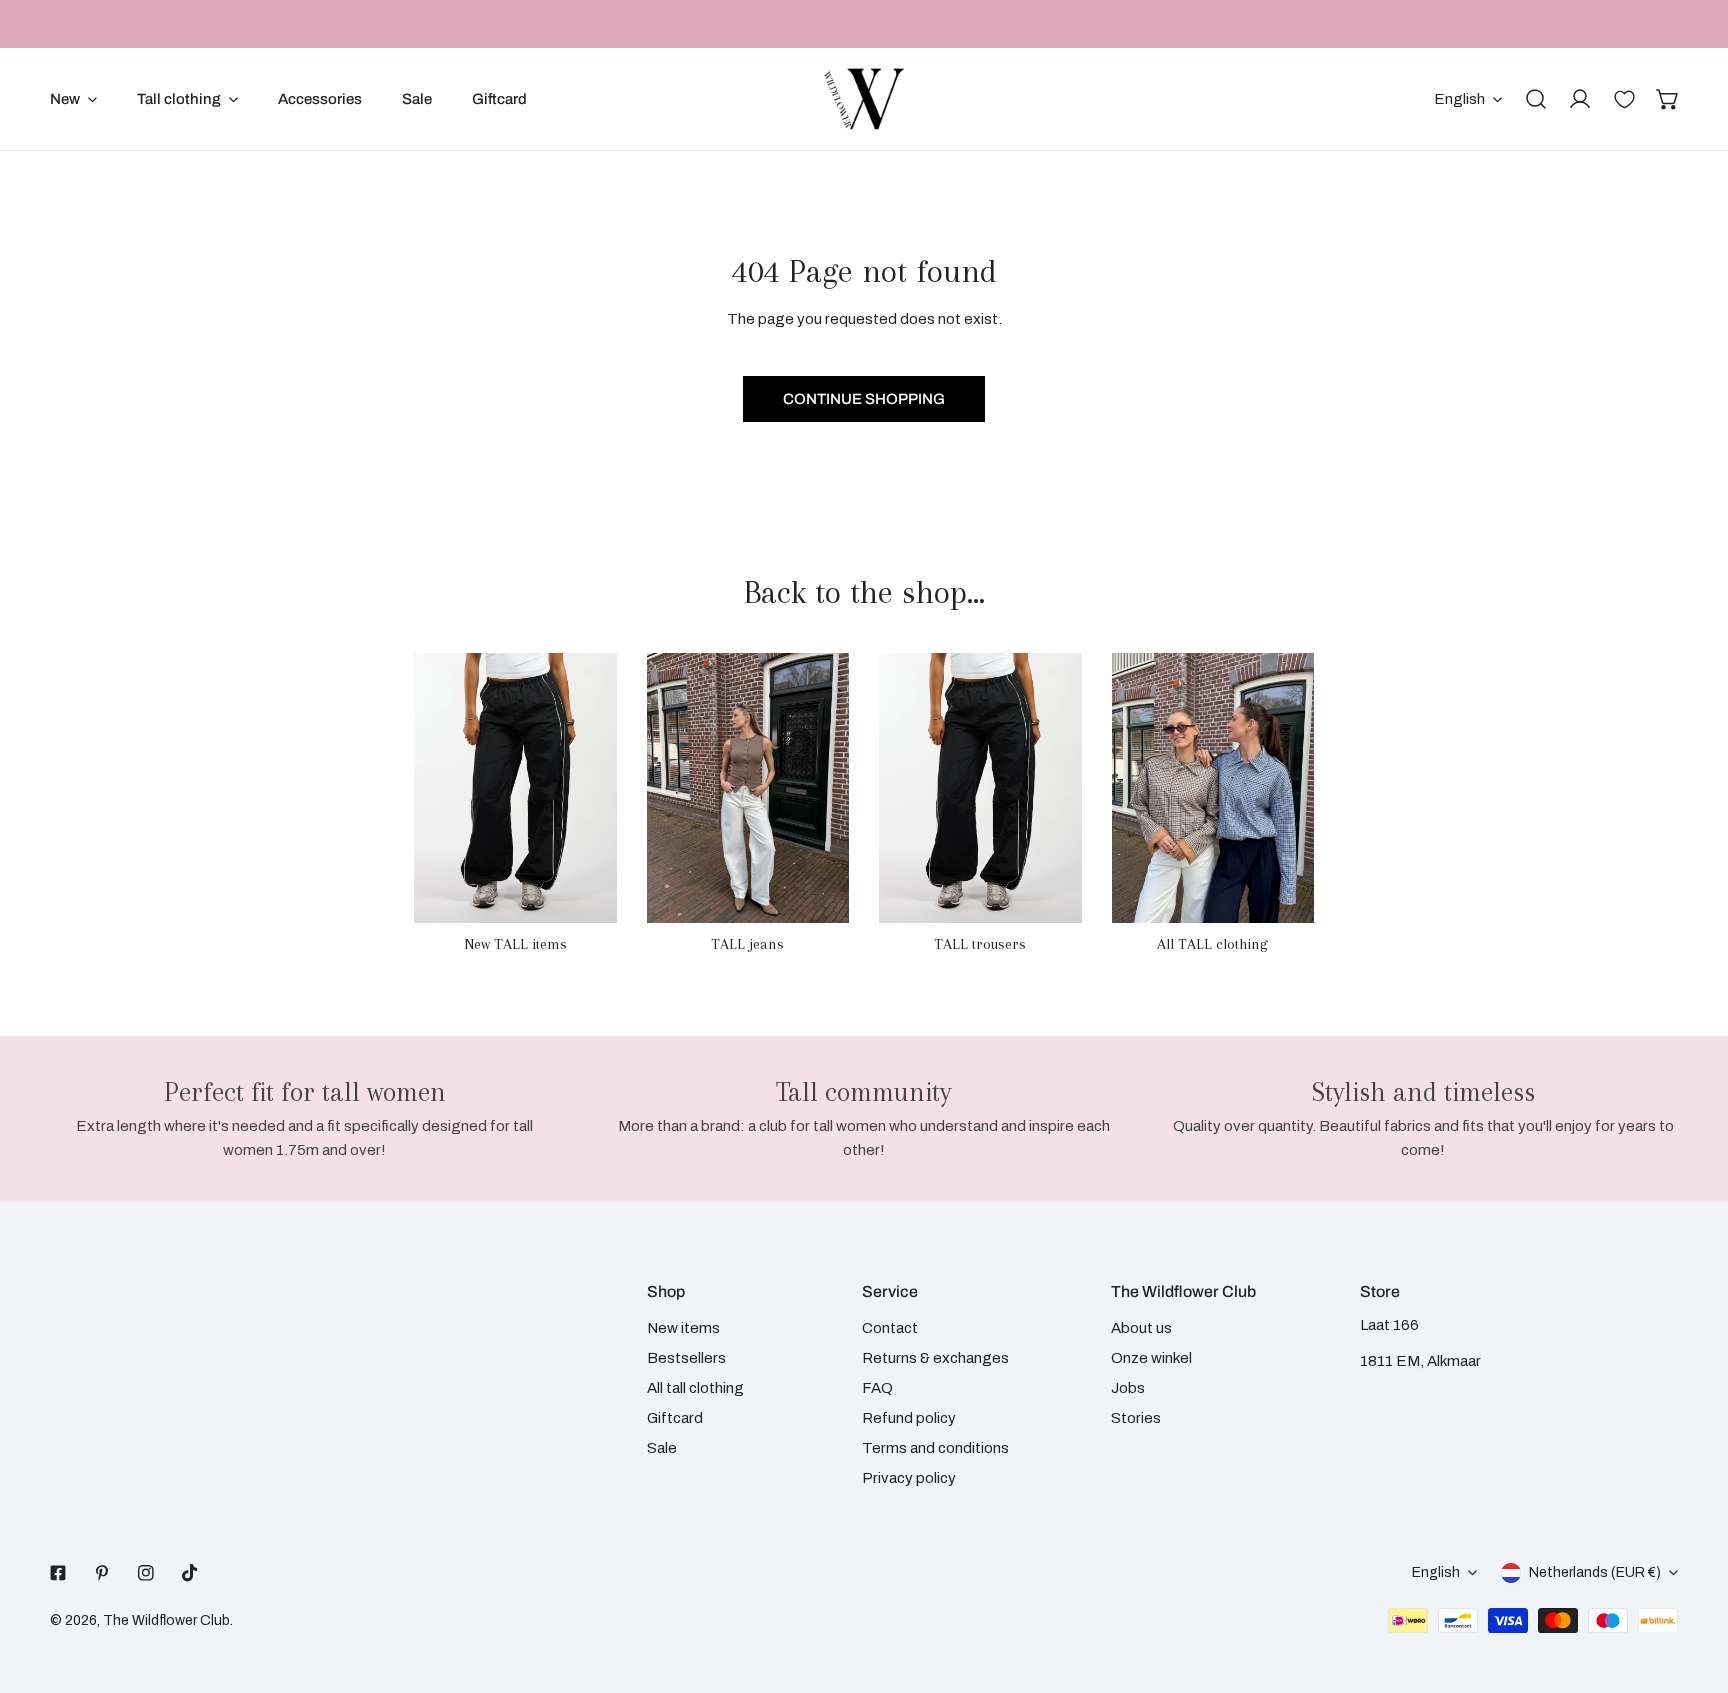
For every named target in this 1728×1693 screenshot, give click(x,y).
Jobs (1128, 1388)
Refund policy (909, 1418)
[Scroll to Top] (1692, 1587)
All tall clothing (695, 1388)
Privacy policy (909, 1478)
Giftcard (675, 1418)
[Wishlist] (1624, 99)
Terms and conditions (935, 1448)
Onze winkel (1151, 1358)
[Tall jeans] (748, 788)
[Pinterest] (102, 1573)
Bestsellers (686, 1358)
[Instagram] (146, 1573)
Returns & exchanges (935, 1358)
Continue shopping (864, 399)
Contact (890, 1328)
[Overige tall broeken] (980, 788)
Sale (662, 1448)
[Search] (1536, 99)
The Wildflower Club (166, 1620)
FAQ (877, 1388)
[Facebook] (58, 1573)
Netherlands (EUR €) (1595, 1572)
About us (1141, 1328)
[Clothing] (1213, 788)
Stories (1136, 1418)
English (1459, 99)
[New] (515, 788)
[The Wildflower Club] (864, 99)
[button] (1668, 99)
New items (683, 1328)
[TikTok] (190, 1573)
